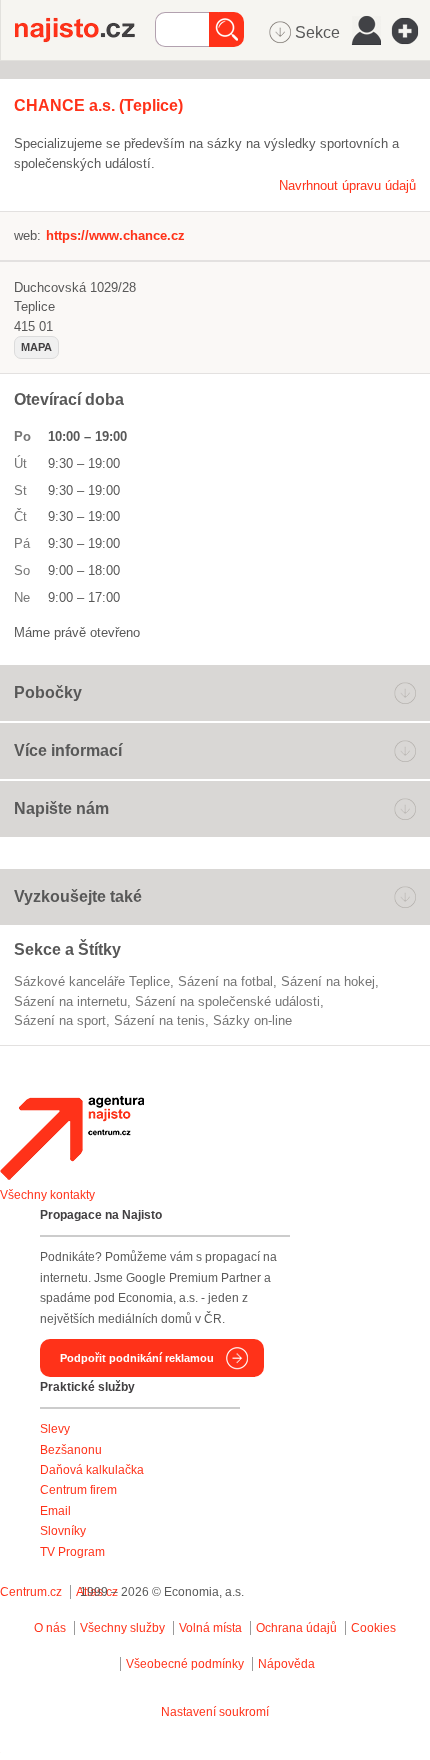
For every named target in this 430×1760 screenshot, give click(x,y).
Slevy (55, 1429)
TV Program (72, 1552)
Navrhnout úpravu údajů (347, 185)
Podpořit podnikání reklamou (137, 1358)
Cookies (373, 1628)
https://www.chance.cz (115, 235)
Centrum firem (78, 1490)
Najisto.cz (85, 30)
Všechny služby (124, 1628)
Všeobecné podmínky (185, 1664)
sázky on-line (252, 1020)
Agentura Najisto (72, 1138)
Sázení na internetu (70, 1001)
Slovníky (63, 1531)
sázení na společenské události (227, 1001)
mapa (36, 347)
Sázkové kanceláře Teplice (92, 981)
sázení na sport (60, 1020)
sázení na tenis (159, 1020)
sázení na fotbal (225, 981)
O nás (50, 1628)
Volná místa (210, 1628)
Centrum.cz (31, 1592)
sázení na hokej (328, 981)
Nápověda (286, 1664)
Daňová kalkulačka (92, 1470)
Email (55, 1511)
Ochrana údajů (296, 1628)
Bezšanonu (71, 1450)
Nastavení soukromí (215, 1712)
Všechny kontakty (47, 1195)
